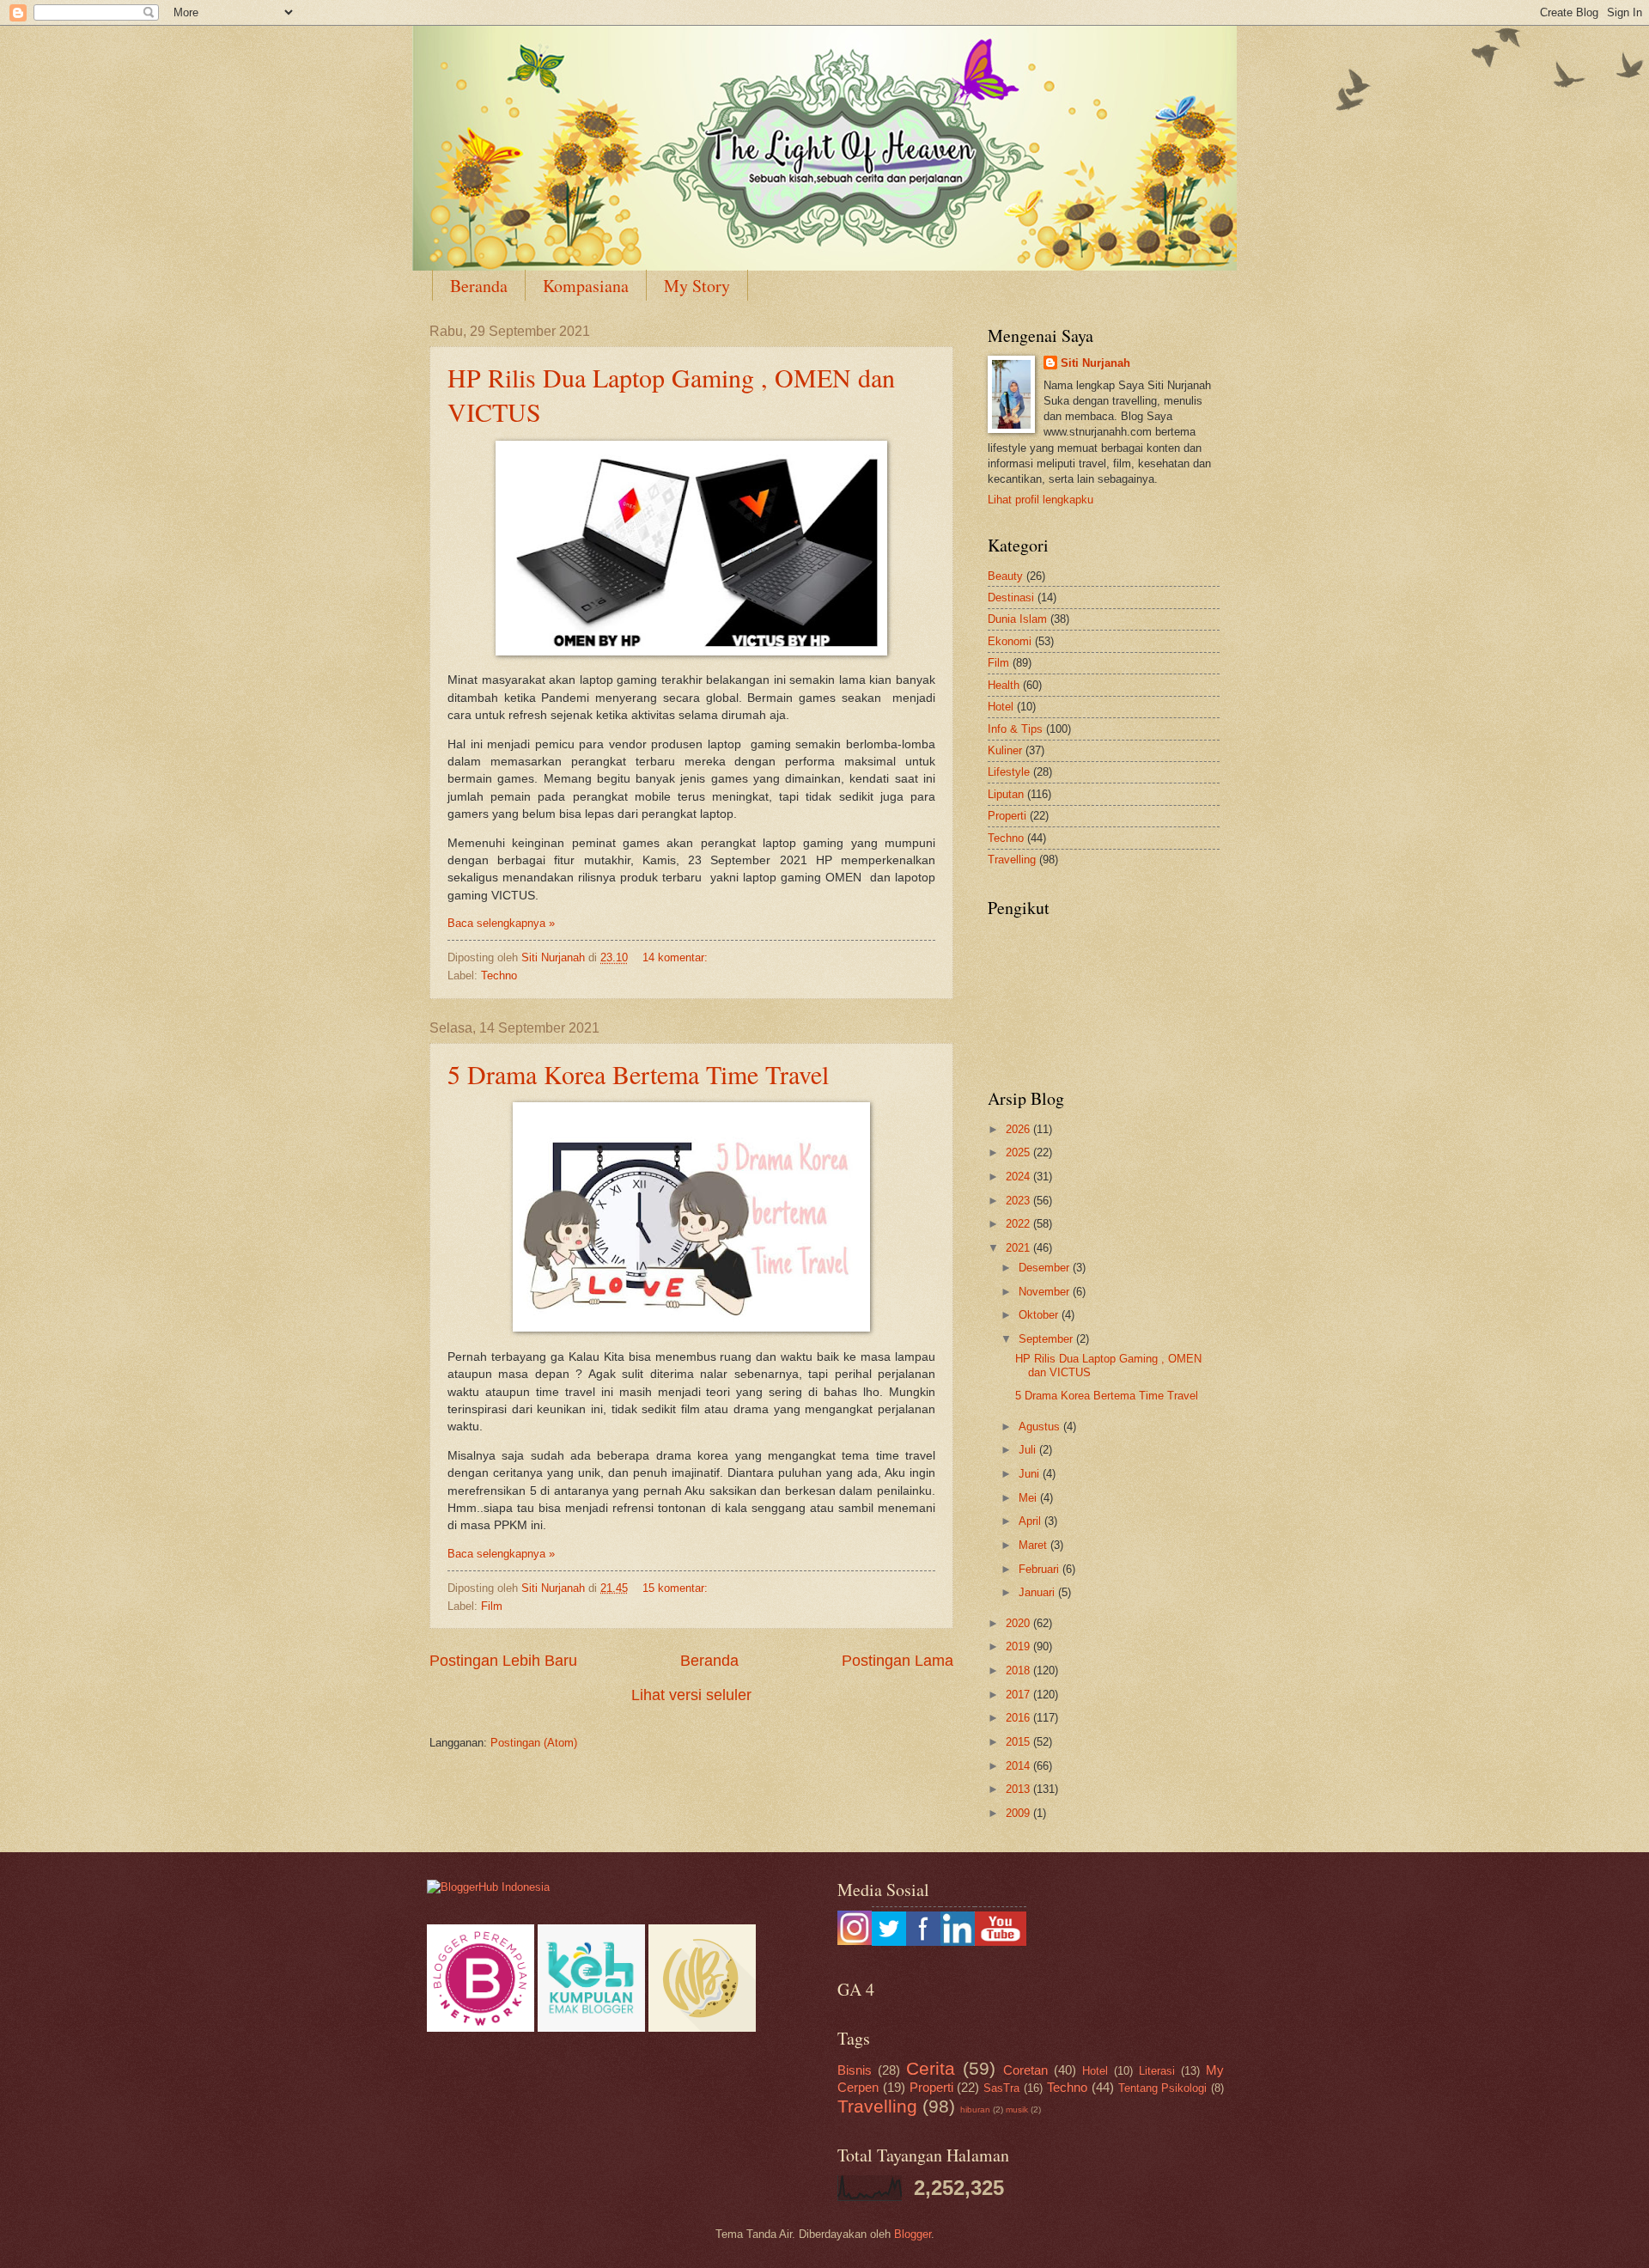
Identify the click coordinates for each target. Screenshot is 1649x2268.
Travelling (1012, 860)
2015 (1019, 1742)
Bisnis (855, 2070)
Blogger (913, 2234)
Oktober (1040, 1315)
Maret (1034, 1545)
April (1031, 1521)
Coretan (1025, 2070)
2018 (1019, 1671)
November (1046, 1292)
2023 (1019, 1201)
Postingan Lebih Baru (503, 1661)
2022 (1019, 1224)
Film (492, 1606)
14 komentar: (677, 957)
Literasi (1157, 2071)
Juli (1029, 1450)
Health (1004, 685)
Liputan (1006, 794)
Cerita (931, 2068)
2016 (1019, 1718)
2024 (1019, 1177)
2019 (1019, 1646)
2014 (1019, 1766)
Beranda (479, 286)
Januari (1038, 1592)
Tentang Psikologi (1163, 2088)
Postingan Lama (898, 1661)
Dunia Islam (1017, 619)
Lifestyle (1009, 772)
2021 (1019, 1248)
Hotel (1001, 707)
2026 (1019, 1129)
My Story (697, 286)
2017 (1019, 1695)
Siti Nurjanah (1095, 363)
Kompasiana (586, 286)
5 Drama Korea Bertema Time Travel (638, 1074)
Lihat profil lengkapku (1041, 500)
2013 (1019, 1789)
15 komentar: (677, 1588)
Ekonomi (1010, 641)
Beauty (1005, 576)
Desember (1046, 1268)
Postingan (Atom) (534, 1743)
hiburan (975, 2109)
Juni (1031, 1474)
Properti (1007, 816)
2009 (1019, 1813)
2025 (1019, 1152)
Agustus (1041, 1427)
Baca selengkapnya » (501, 923)
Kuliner (1005, 750)
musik (1017, 2109)
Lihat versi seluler (691, 1695)
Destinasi (1011, 597)
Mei (1029, 1498)
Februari (1041, 1569)
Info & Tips (1015, 729)
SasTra (1001, 2088)
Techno (499, 975)
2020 (1019, 1623)
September (1047, 1339)
